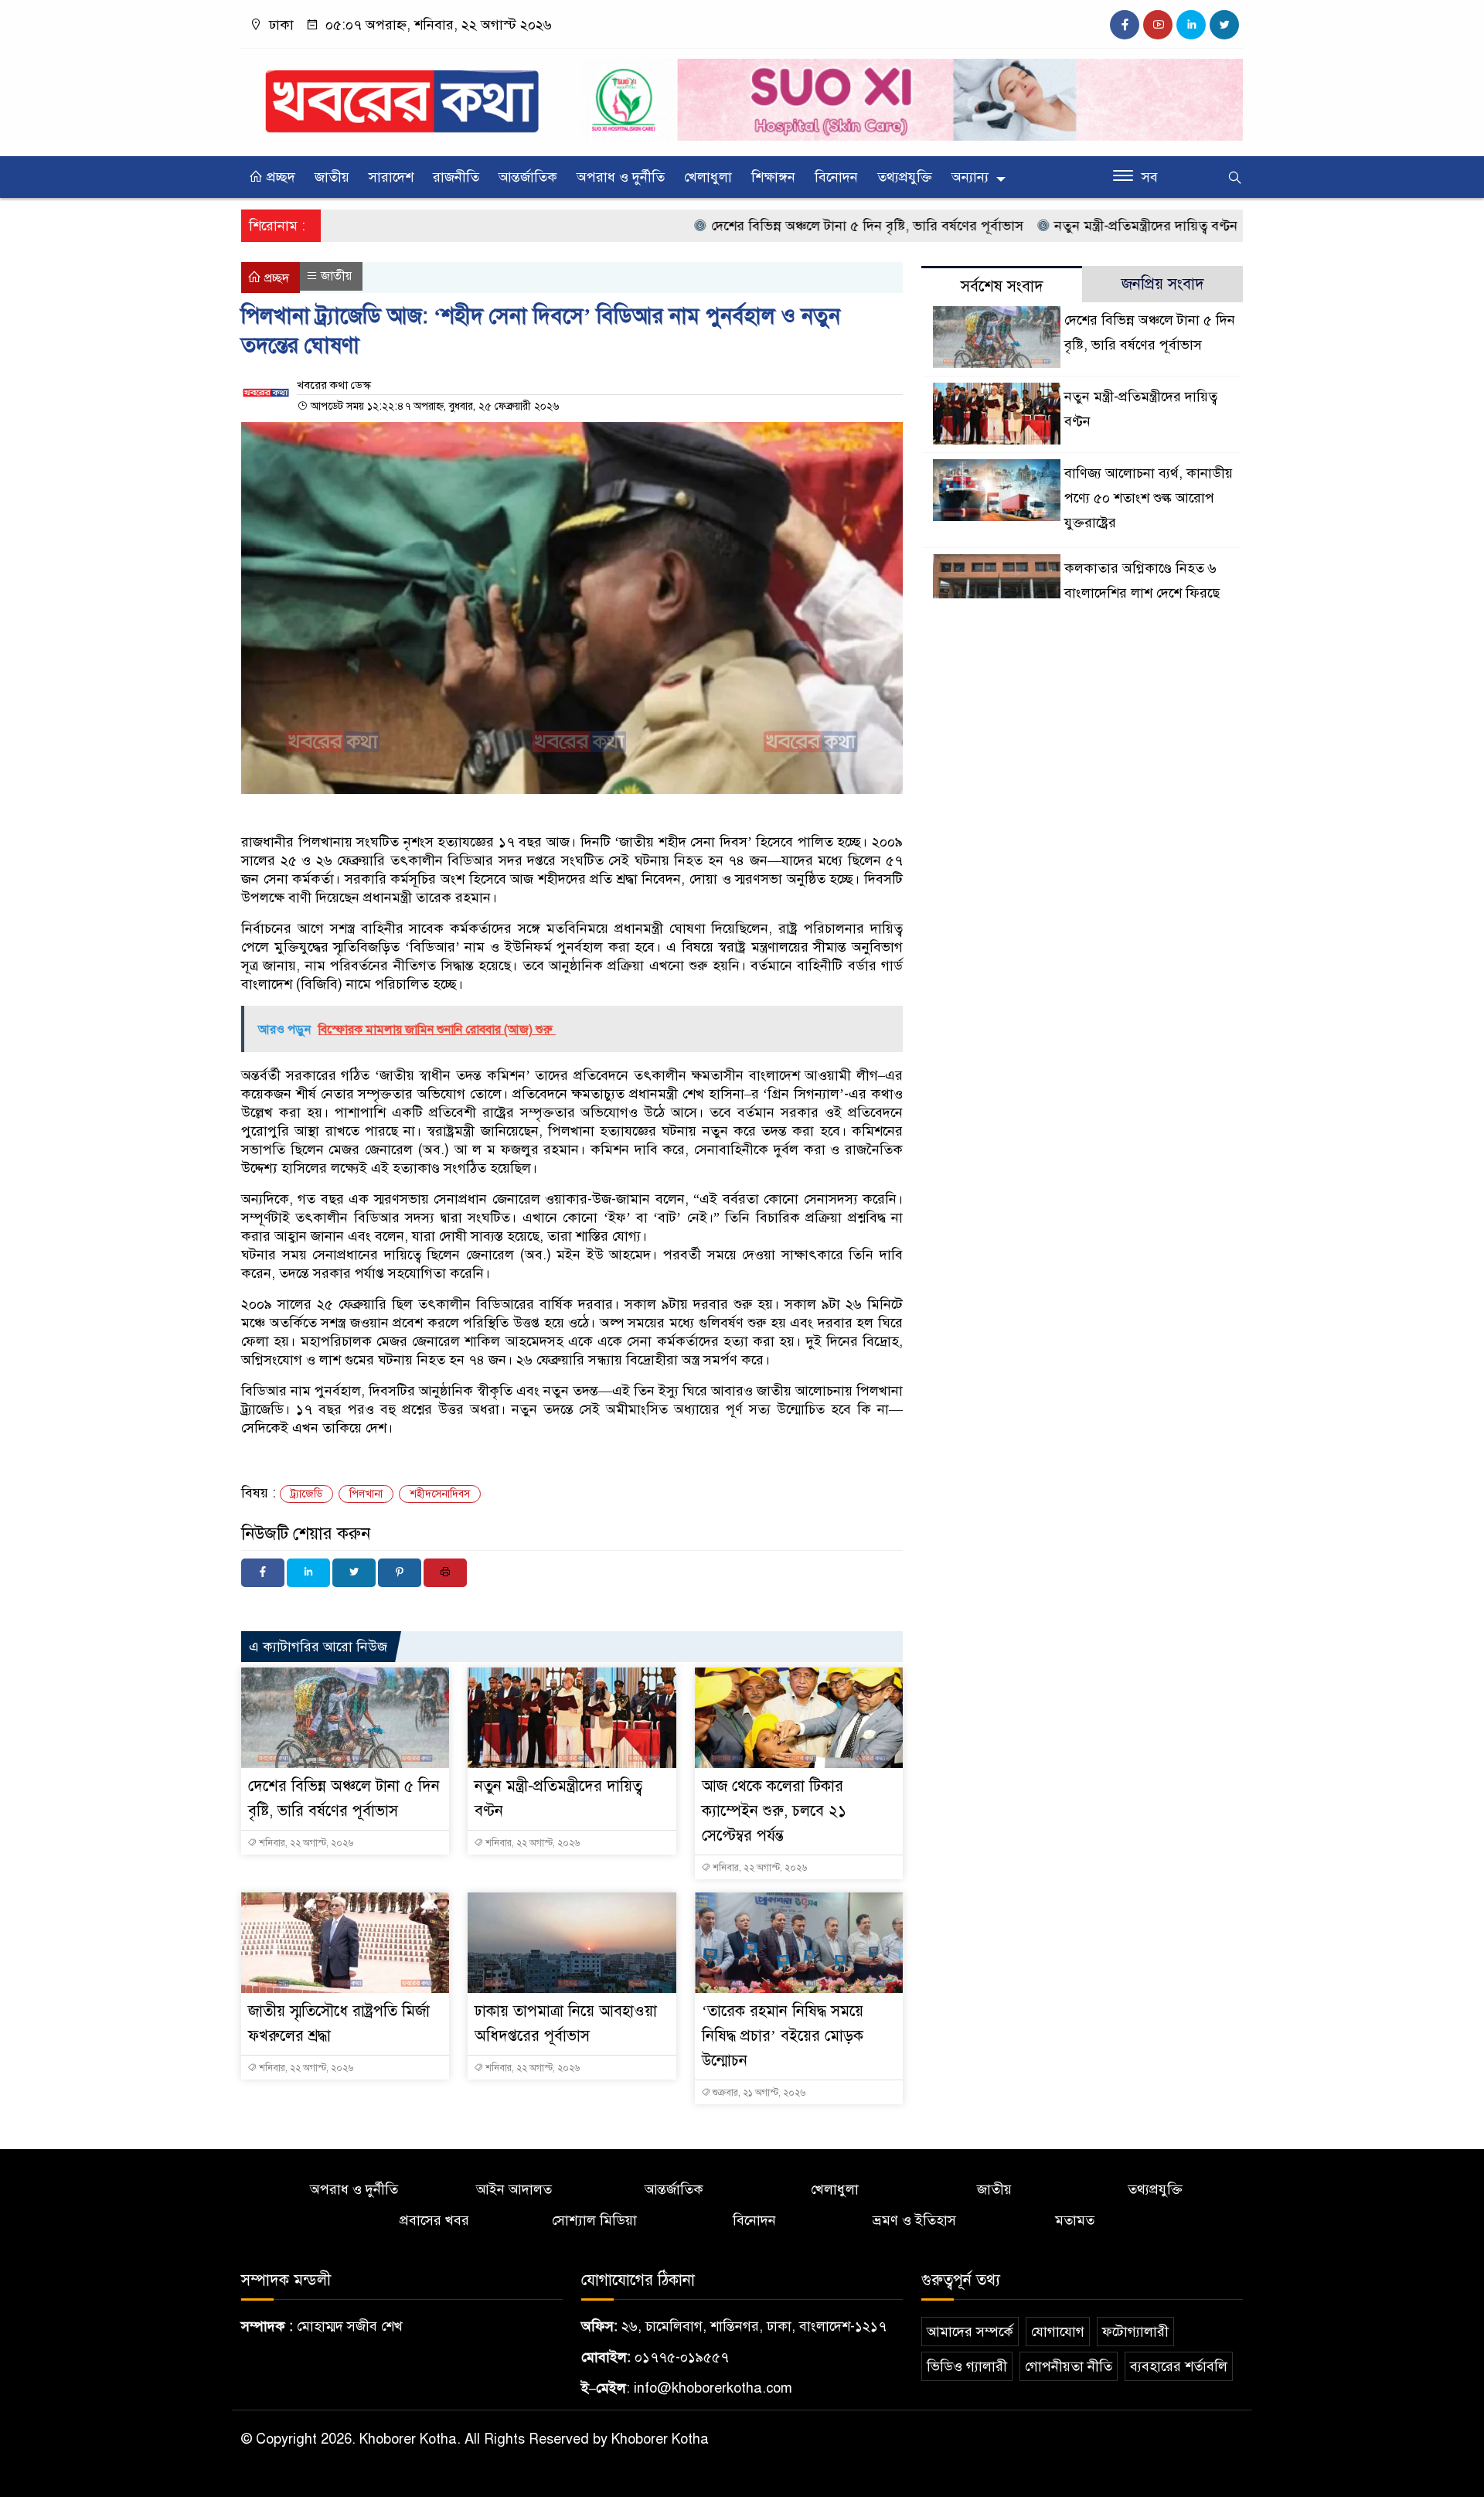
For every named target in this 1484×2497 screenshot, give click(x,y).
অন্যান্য (970, 177)
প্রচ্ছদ (279, 177)
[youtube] (1158, 25)
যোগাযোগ (1058, 2332)
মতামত (1075, 2220)
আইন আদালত (514, 2189)
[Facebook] (263, 1573)
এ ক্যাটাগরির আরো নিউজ (318, 1647)
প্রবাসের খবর (434, 2220)
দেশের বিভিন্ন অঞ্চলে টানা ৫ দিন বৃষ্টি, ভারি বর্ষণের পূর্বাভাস (795, 226)
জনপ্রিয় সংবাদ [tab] (1163, 284)
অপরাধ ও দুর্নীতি (621, 177)
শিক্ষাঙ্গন (773, 177)
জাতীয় (332, 177)
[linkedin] (1191, 25)
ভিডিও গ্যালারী (967, 2366)
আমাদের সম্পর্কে (970, 2332)
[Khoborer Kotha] (402, 94)
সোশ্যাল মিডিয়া (594, 2220)
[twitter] (1224, 25)
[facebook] (1125, 25)
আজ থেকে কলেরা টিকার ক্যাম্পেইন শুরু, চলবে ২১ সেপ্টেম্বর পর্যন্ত (774, 1811)
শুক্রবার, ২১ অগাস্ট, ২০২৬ (758, 2093)
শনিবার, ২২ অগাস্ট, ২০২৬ (305, 1843)
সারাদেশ (391, 177)
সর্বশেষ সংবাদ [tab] (1002, 286)
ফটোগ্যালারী (1135, 2332)
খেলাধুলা (708, 177)
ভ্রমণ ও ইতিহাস (914, 2220)
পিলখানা (366, 1494)
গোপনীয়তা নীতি (1069, 2366)
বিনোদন (836, 177)
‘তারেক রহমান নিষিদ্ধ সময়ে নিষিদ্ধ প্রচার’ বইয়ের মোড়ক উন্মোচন (783, 2036)
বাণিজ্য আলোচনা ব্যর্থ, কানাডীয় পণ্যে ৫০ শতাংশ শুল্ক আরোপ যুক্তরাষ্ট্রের (1149, 498)
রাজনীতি (456, 177)
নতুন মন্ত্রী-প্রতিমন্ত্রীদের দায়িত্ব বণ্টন (1074, 226)
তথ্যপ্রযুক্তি (905, 177)
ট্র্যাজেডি (306, 1494)
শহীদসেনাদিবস (440, 1494)
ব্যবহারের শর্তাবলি (1179, 2366)
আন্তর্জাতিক (528, 177)
